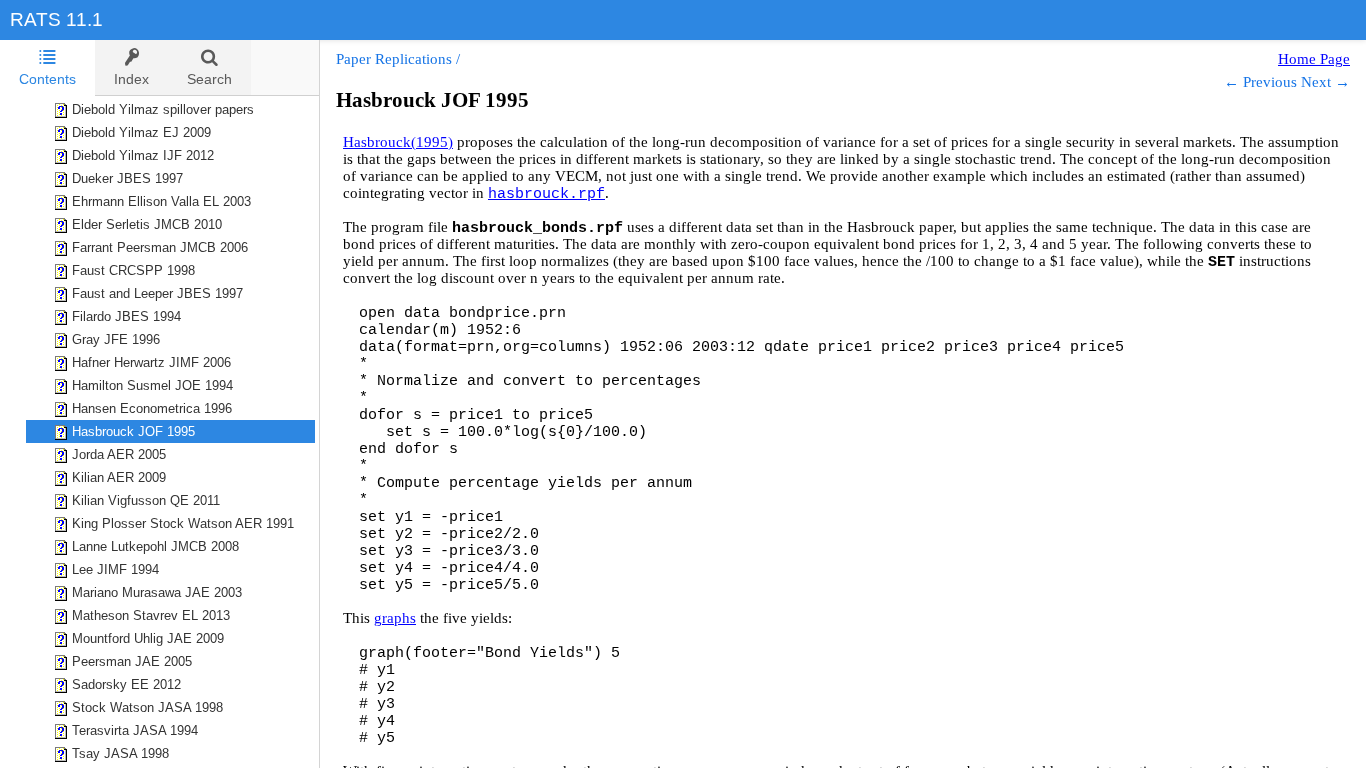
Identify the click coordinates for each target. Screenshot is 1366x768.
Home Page (1314, 59)
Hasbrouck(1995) (398, 142)
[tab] (47, 68)
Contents (47, 79)
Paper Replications (394, 59)
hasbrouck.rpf (546, 194)
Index (131, 79)
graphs (395, 618)
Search (209, 79)
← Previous (1260, 82)
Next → (1325, 82)
